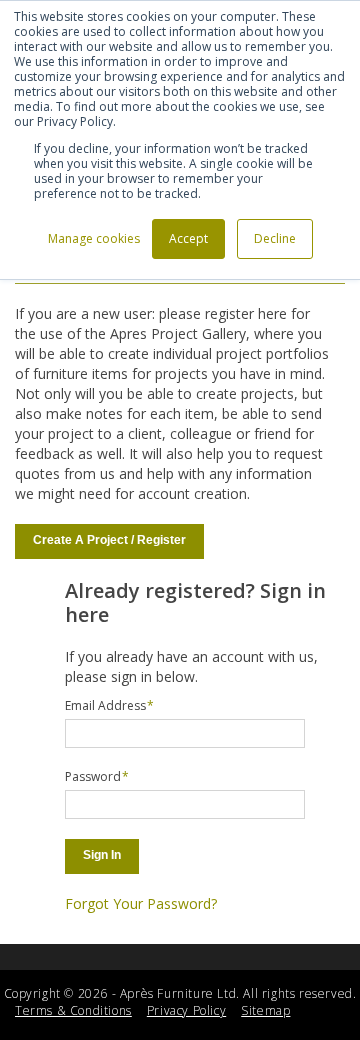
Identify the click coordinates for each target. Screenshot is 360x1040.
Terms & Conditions (73, 1010)
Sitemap (265, 1010)
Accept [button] (188, 238)
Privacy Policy (186, 1010)
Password (93, 776)
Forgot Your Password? (141, 903)
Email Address (105, 705)
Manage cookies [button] (94, 238)
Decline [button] (275, 238)
